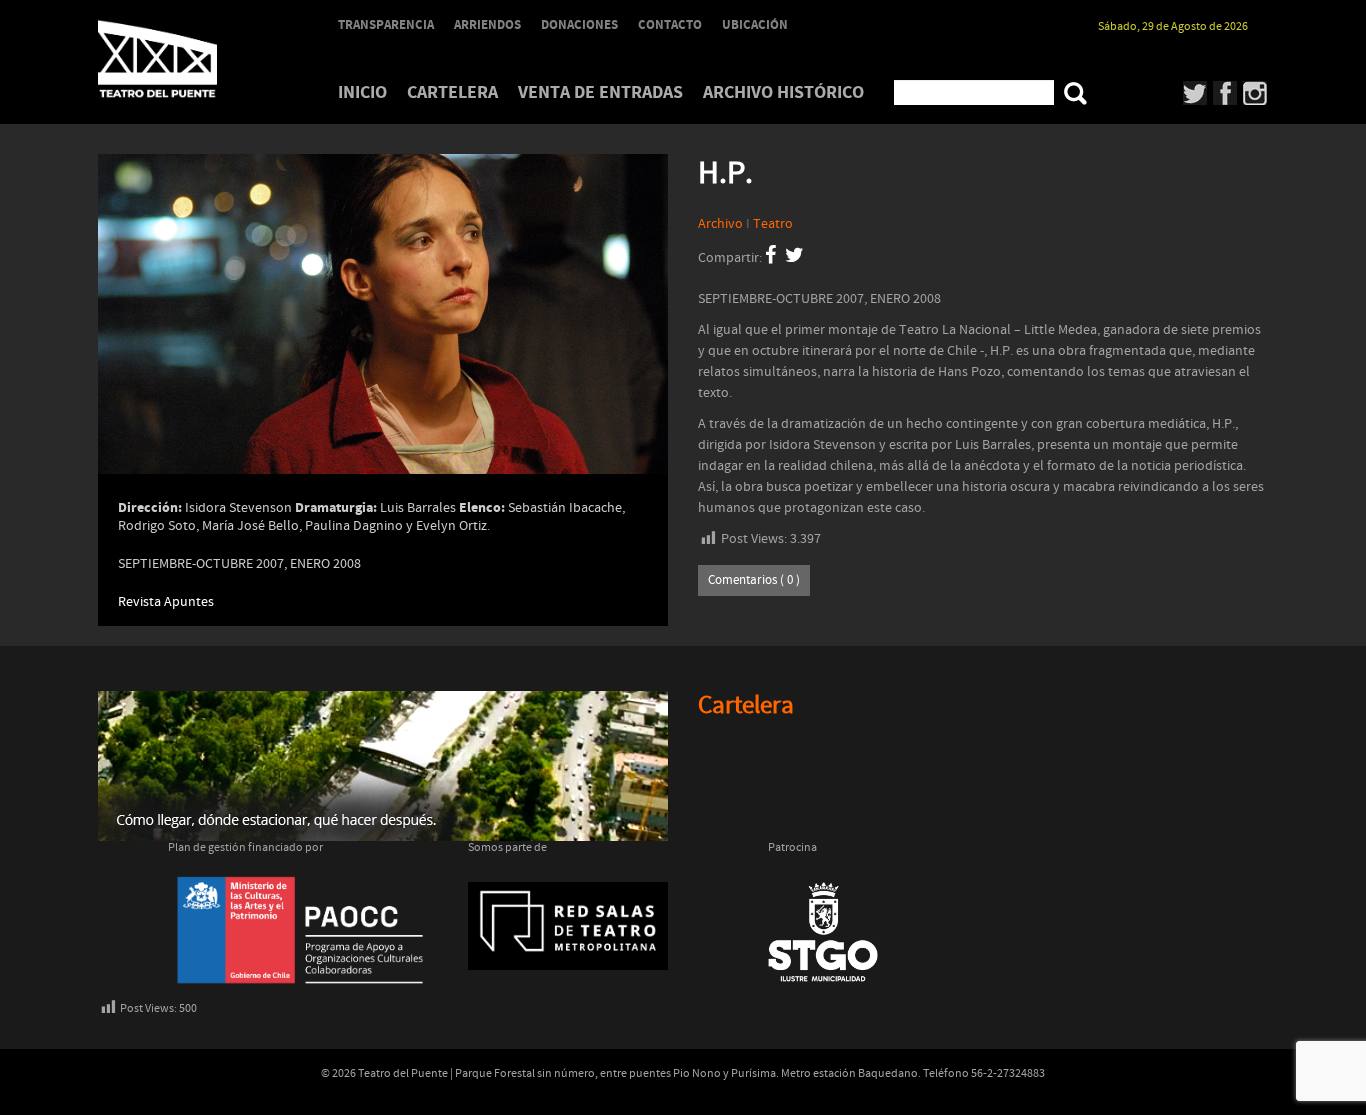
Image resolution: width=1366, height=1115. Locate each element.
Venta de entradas (600, 92)
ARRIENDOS (487, 25)
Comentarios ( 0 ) (754, 580)
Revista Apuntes (166, 602)
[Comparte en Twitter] (794, 258)
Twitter (1195, 93)
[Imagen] (383, 343)
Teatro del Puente (183, 59)
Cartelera (452, 92)
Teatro (773, 224)
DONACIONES (579, 25)
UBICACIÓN (755, 25)
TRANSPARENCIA (386, 25)
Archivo (720, 224)
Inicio (362, 92)
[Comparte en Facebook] (770, 258)
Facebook (1225, 93)
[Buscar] (1075, 93)
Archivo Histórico (783, 92)
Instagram (1255, 93)
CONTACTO (670, 25)
